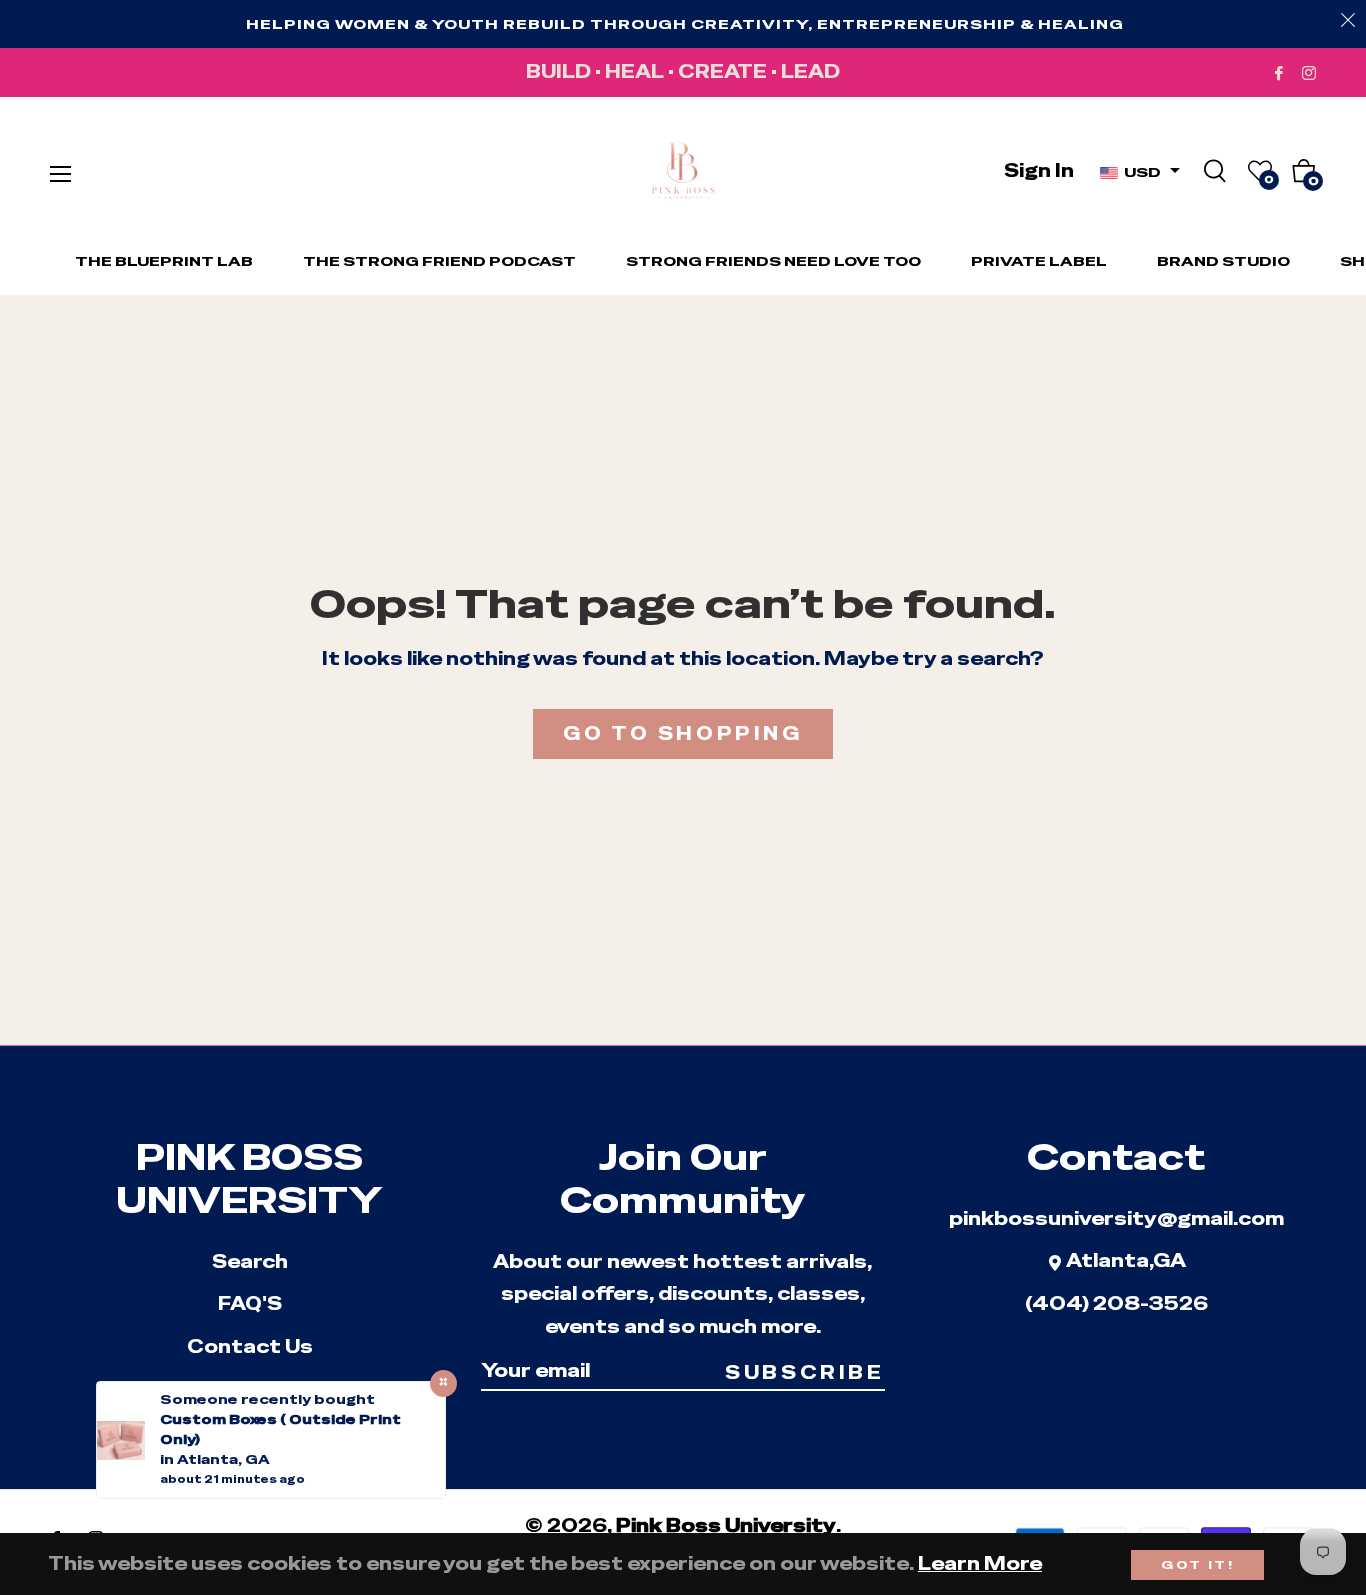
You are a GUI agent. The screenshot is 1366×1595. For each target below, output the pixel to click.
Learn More (980, 1563)
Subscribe (804, 1372)
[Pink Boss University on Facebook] (1279, 71)
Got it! (1197, 1565)
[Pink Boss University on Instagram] (1309, 71)
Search (250, 1261)
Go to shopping (682, 733)
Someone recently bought (267, 1399)
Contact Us (250, 1346)
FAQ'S (250, 1303)
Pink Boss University (726, 1525)
